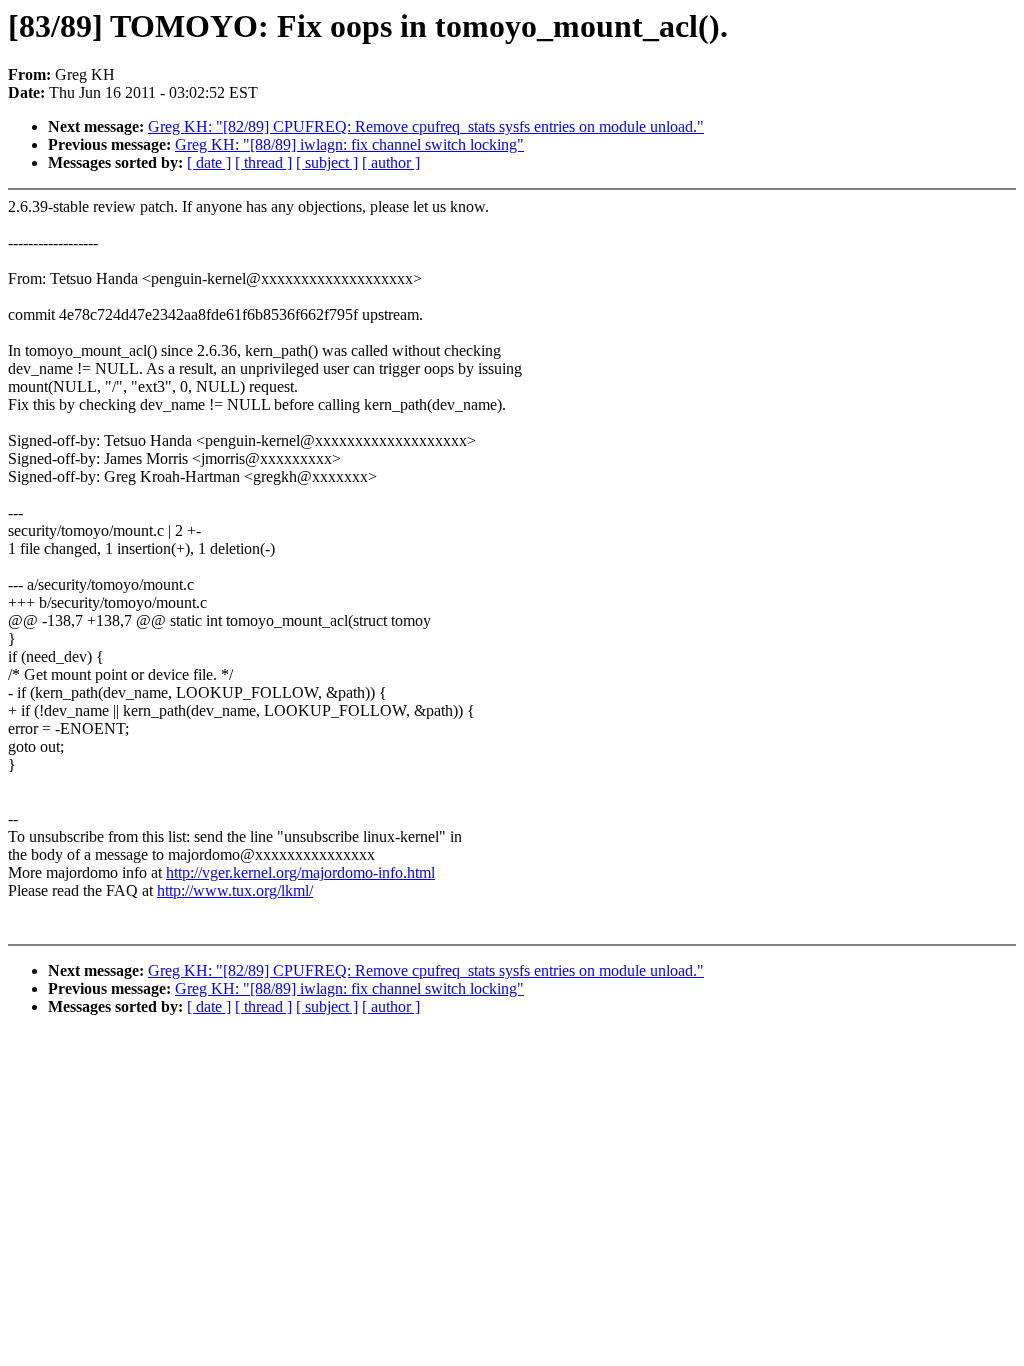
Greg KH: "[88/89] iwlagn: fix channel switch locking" (349, 144)
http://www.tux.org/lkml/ (235, 890)
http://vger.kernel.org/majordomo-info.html (300, 872)
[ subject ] (327, 162)
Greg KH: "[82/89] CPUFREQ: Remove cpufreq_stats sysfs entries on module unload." (426, 126)
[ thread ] (263, 162)
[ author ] (391, 162)
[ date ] (209, 162)
